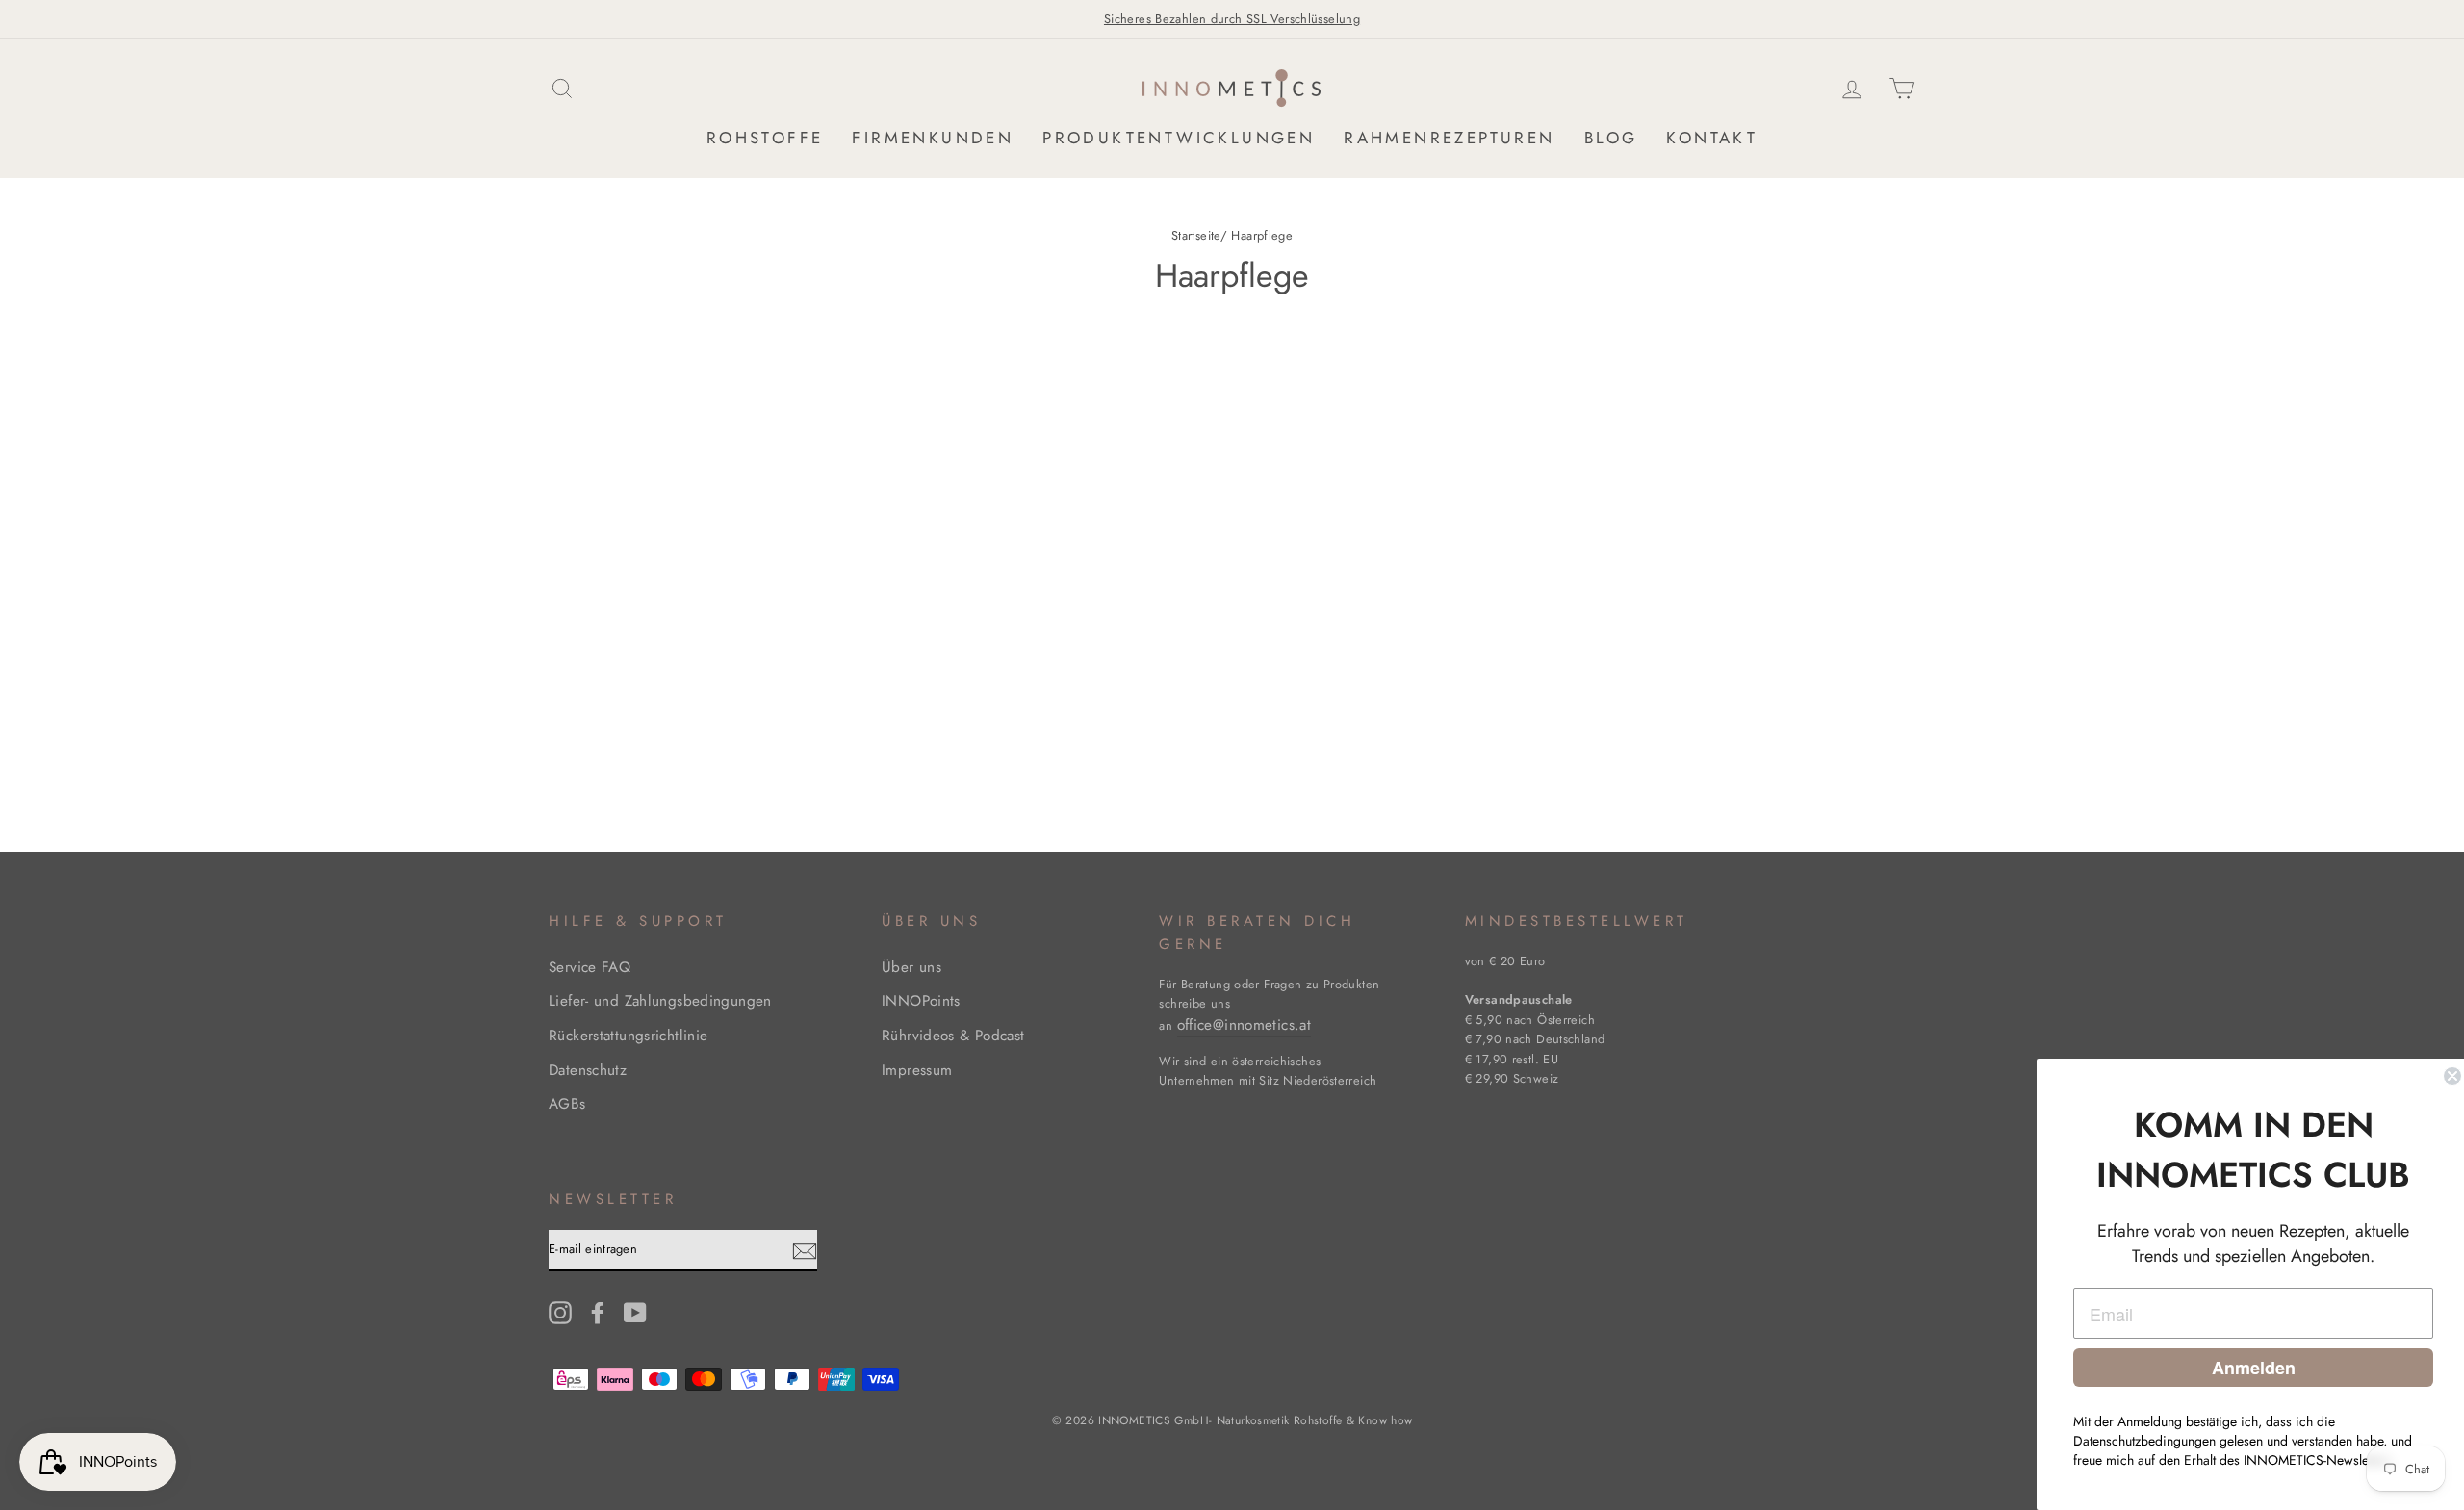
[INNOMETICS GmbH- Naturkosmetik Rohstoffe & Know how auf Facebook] (598, 1312)
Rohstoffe (765, 138)
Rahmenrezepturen (1449, 138)
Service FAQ (590, 967)
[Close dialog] (2447, 1076)
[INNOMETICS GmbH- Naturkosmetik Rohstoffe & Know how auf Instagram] (560, 1312)
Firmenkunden (933, 138)
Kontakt (1712, 138)
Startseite (1196, 235)
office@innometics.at (1245, 1025)
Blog (1611, 138)
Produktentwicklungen (1179, 138)
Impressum (917, 1070)
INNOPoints (921, 1001)
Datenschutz (588, 1070)
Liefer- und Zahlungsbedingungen (660, 1001)
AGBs (567, 1104)
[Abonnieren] (805, 1251)
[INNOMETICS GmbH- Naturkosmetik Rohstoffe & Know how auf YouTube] (635, 1312)
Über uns (911, 967)
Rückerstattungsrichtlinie (628, 1036)
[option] (1232, 19)
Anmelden (2248, 1368)
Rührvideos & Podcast (953, 1036)
